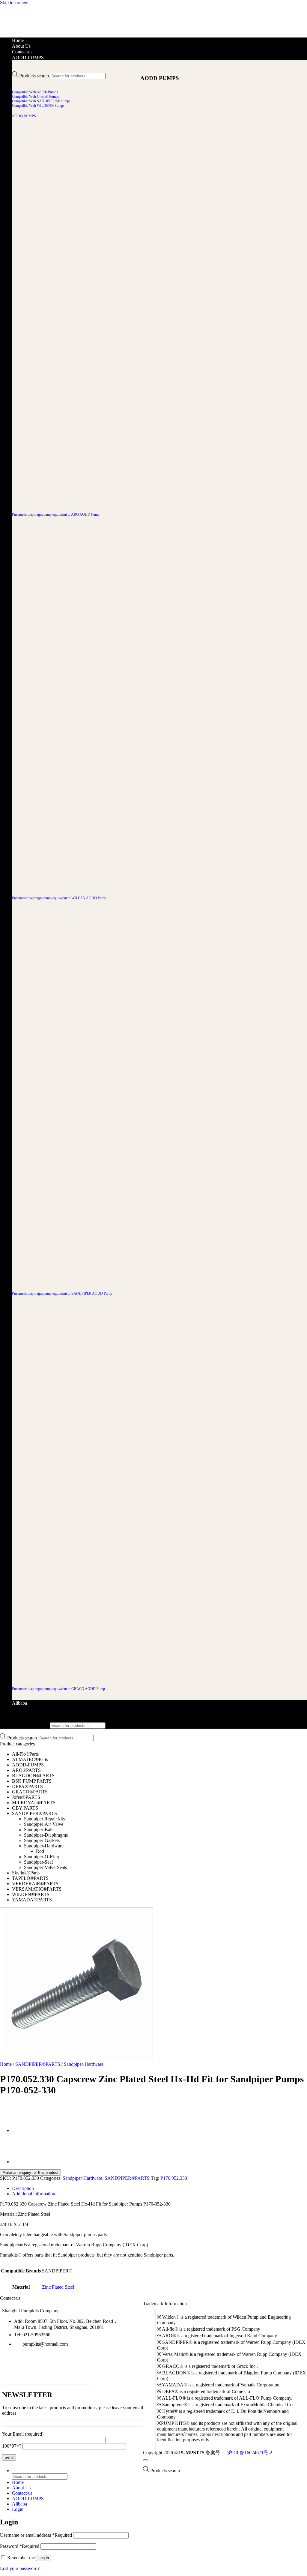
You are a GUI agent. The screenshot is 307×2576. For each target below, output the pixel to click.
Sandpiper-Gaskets (42, 1840)
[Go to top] (145, 2460)
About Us (21, 46)
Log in (44, 2558)
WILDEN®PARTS (31, 1894)
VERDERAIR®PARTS (35, 1884)
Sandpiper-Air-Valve (44, 1824)
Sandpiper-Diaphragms (46, 1835)
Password (20, 2546)
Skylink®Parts (26, 1873)
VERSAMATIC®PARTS (37, 1889)
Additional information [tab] (34, 2194)
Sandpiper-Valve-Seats (45, 1867)
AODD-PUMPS (28, 57)
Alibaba (19, 1703)
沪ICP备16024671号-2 (249, 2453)
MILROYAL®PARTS (34, 1803)
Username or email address (36, 2535)
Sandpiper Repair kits (44, 1819)
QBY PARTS (25, 1808)
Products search (34, 76)
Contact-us (22, 52)
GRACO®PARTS (30, 1792)
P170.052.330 (174, 2178)
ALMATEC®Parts (30, 1759)
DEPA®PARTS (27, 1786)
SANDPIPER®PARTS (34, 1813)
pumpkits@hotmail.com (45, 2344)
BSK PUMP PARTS (32, 1781)
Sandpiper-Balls (39, 1830)
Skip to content (14, 3)
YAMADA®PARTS (32, 1900)
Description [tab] (23, 2188)
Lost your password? (20, 2568)
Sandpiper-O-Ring (42, 1857)
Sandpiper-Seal (38, 1862)
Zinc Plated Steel (58, 2287)
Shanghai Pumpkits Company (30, 2311)
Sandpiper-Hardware (44, 1846)
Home (18, 40)
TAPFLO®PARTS (30, 1878)
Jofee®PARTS (26, 1797)
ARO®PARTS (26, 1770)
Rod (40, 1851)
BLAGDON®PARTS (33, 1776)
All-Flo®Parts (25, 1754)
